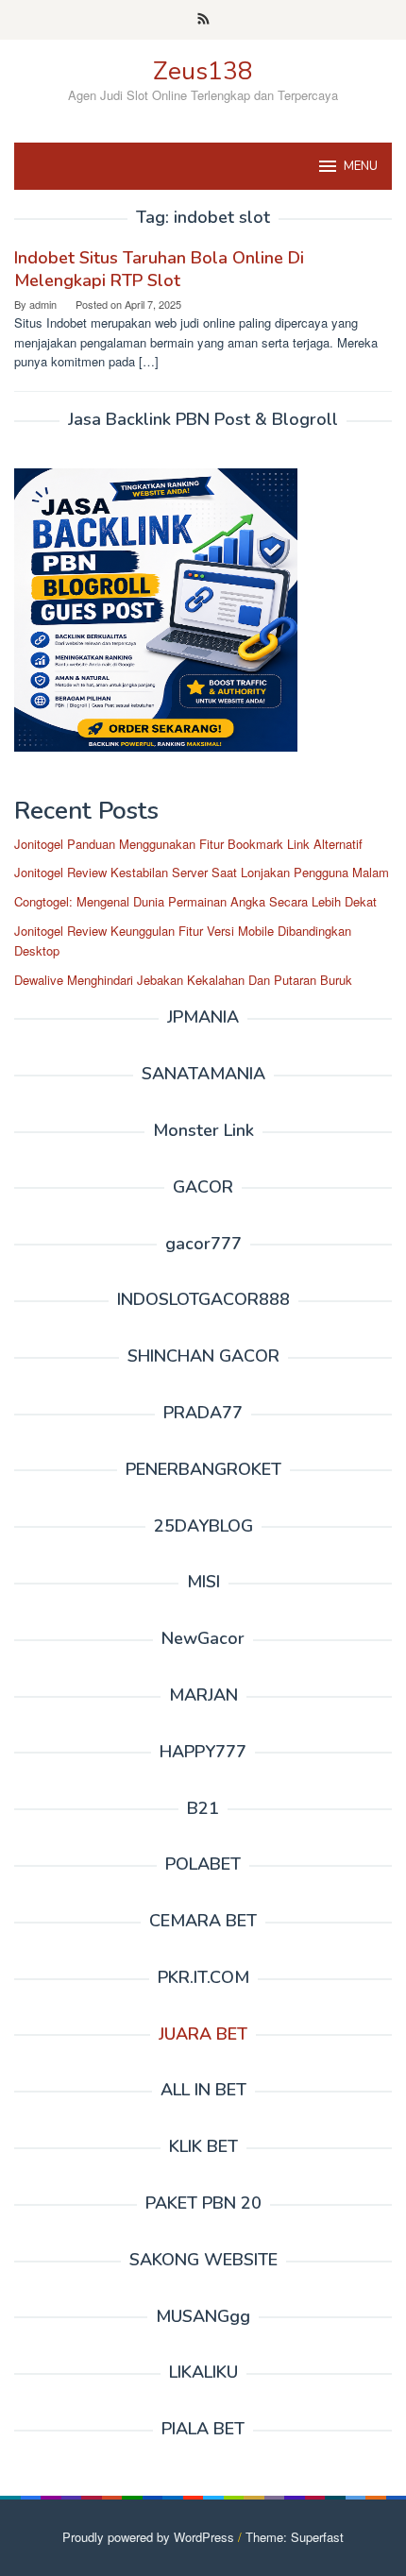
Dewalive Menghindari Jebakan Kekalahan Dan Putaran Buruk (183, 980)
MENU (361, 166)
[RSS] (203, 20)
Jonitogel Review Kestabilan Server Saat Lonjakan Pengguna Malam (202, 872)
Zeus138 (203, 71)
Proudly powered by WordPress (148, 2537)
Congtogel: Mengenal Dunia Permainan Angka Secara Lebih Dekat (195, 901)
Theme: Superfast (295, 2537)
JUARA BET (203, 2034)
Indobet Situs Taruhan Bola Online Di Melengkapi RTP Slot (159, 269)
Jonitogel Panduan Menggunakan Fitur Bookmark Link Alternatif (188, 844)
